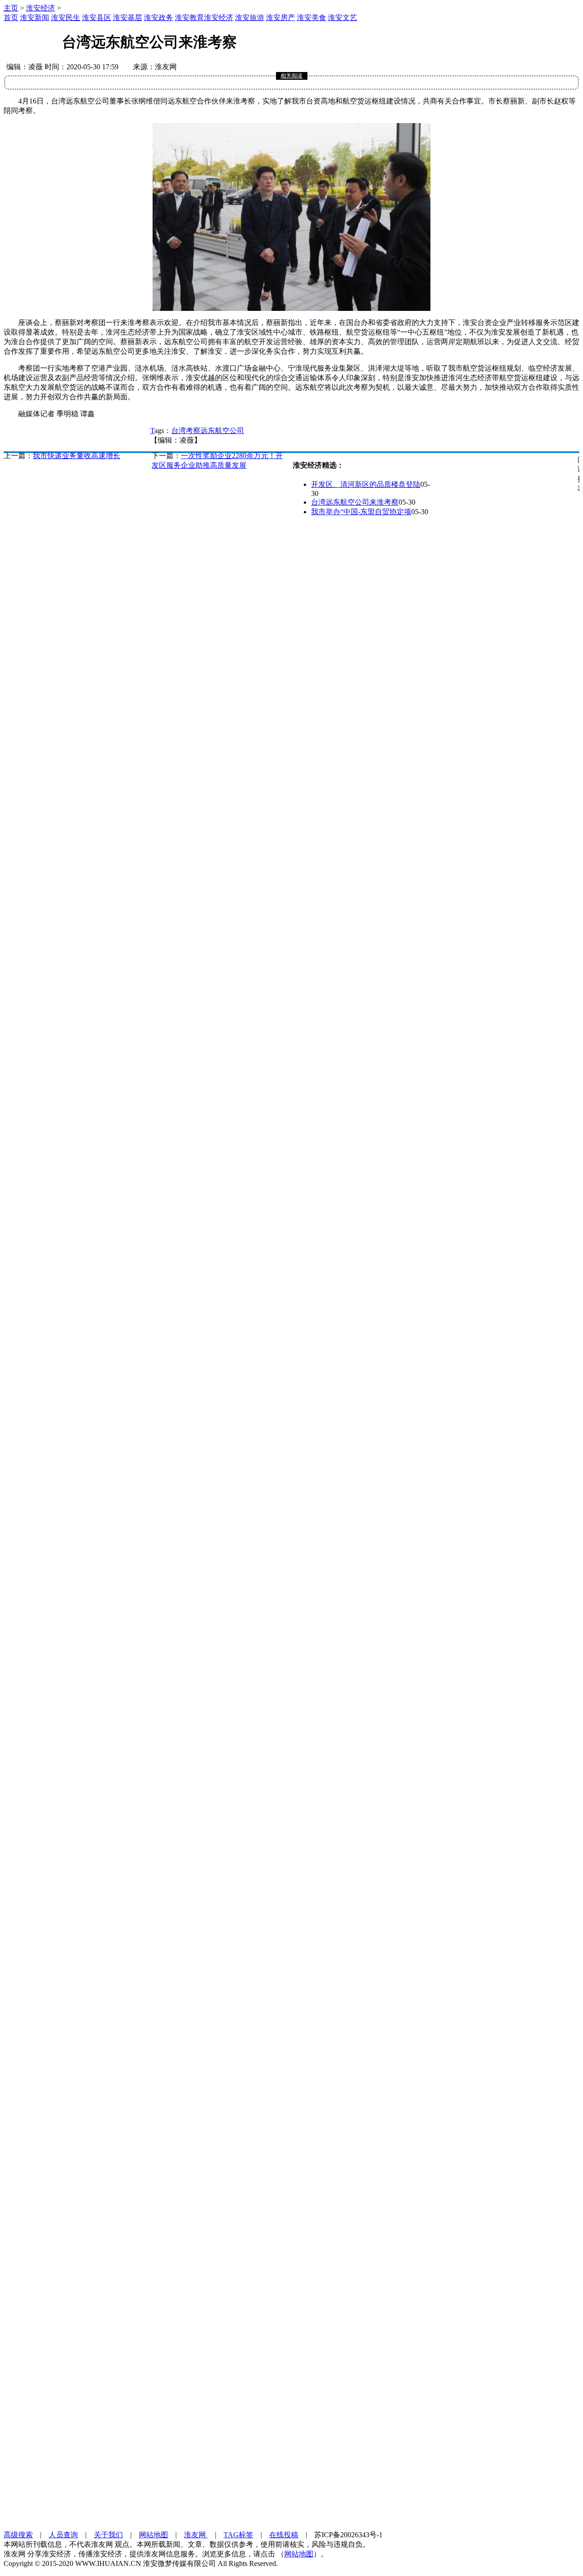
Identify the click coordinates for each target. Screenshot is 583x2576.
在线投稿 (284, 2535)
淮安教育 (189, 18)
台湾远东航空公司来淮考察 (355, 502)
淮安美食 (312, 18)
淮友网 (196, 2535)
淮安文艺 (343, 18)
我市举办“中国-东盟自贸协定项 (361, 512)
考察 (193, 431)
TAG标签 (238, 2535)
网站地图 (153, 2535)
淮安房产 (281, 18)
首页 (11, 18)
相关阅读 (291, 76)
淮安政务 (159, 18)
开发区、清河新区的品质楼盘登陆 (366, 484)
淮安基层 (128, 18)
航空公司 (230, 431)
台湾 (179, 431)
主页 (11, 8)
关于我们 (108, 2535)
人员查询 (63, 2535)
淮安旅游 (250, 18)
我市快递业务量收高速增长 (77, 456)
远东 (208, 431)
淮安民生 (66, 18)
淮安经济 (41, 8)
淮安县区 (97, 18)
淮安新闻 (35, 18)
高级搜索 (18, 2535)
